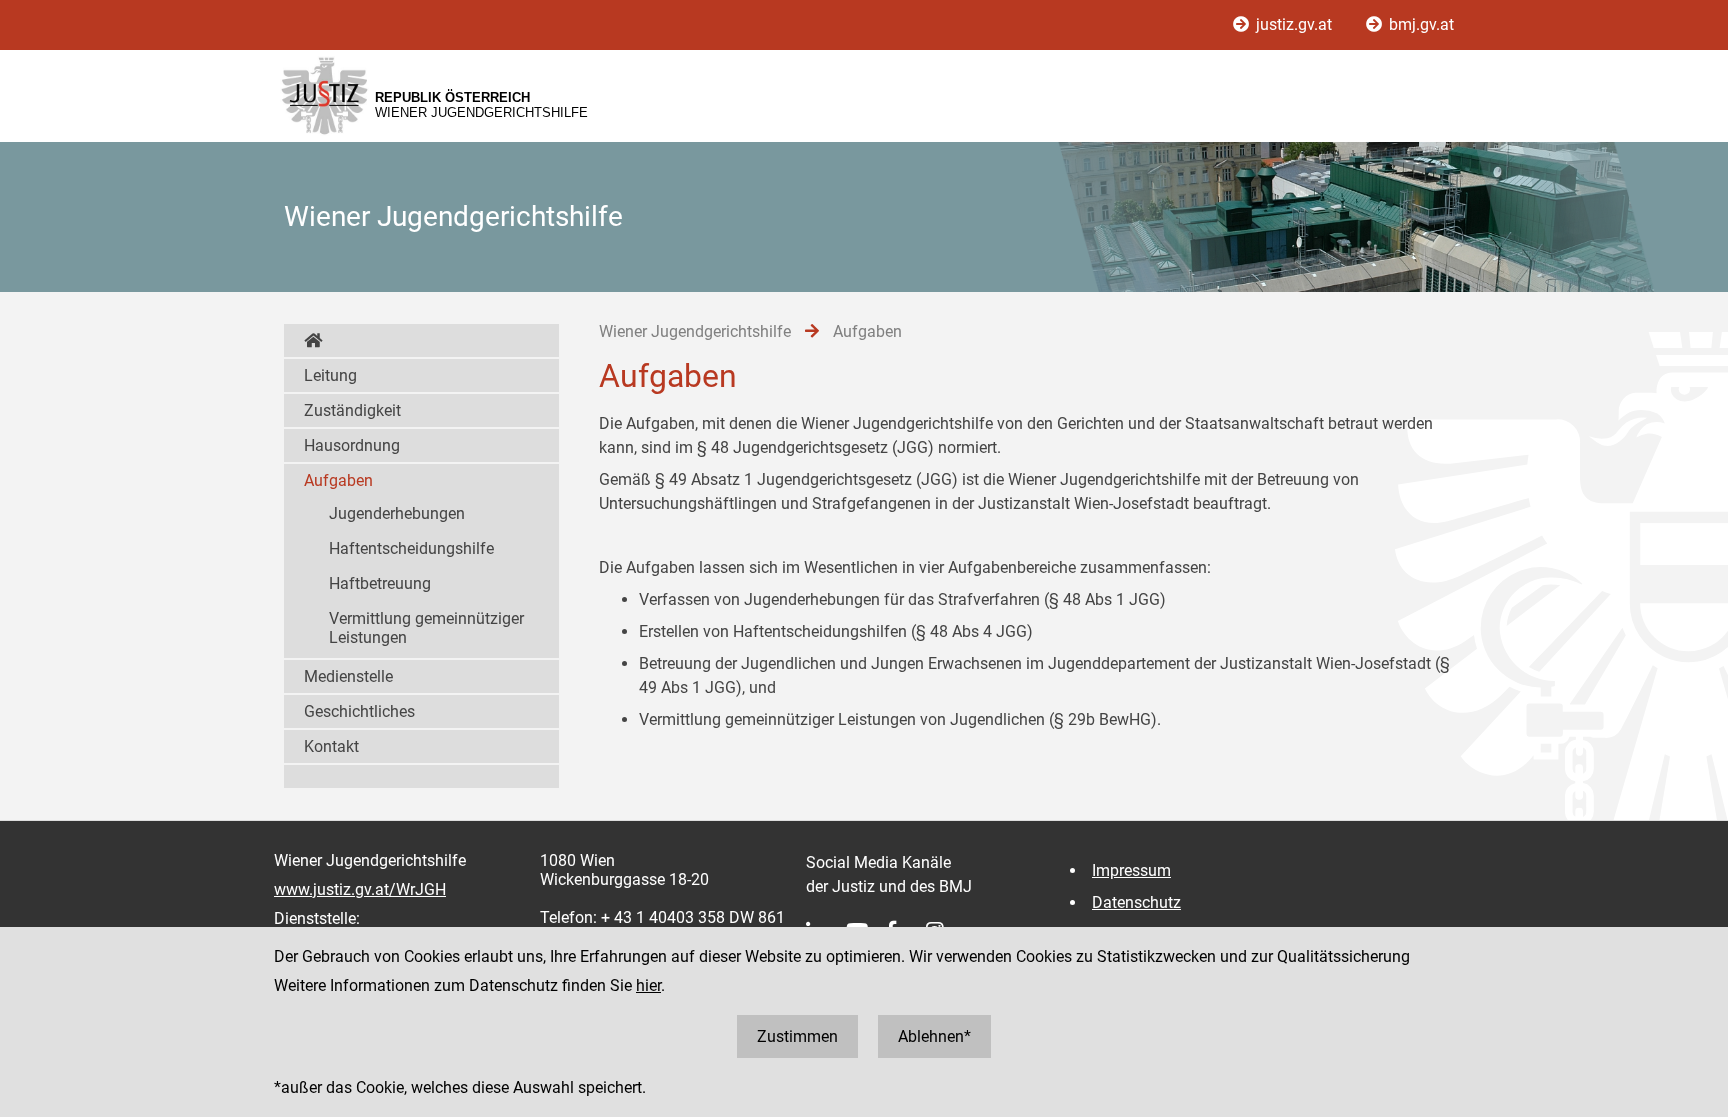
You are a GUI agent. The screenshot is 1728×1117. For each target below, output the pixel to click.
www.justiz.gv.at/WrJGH (360, 889)
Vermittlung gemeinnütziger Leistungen (426, 628)
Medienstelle (348, 676)
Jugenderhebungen (397, 513)
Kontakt (331, 746)
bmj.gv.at (1419, 24)
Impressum (1131, 870)
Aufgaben (338, 480)
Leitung (330, 375)
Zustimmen (797, 1036)
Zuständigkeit (352, 410)
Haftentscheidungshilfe (411, 548)
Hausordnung (352, 445)
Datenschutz (1136, 902)
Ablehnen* (934, 1036)
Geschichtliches (359, 711)
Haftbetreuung (380, 583)
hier (648, 985)
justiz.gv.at (1294, 24)
